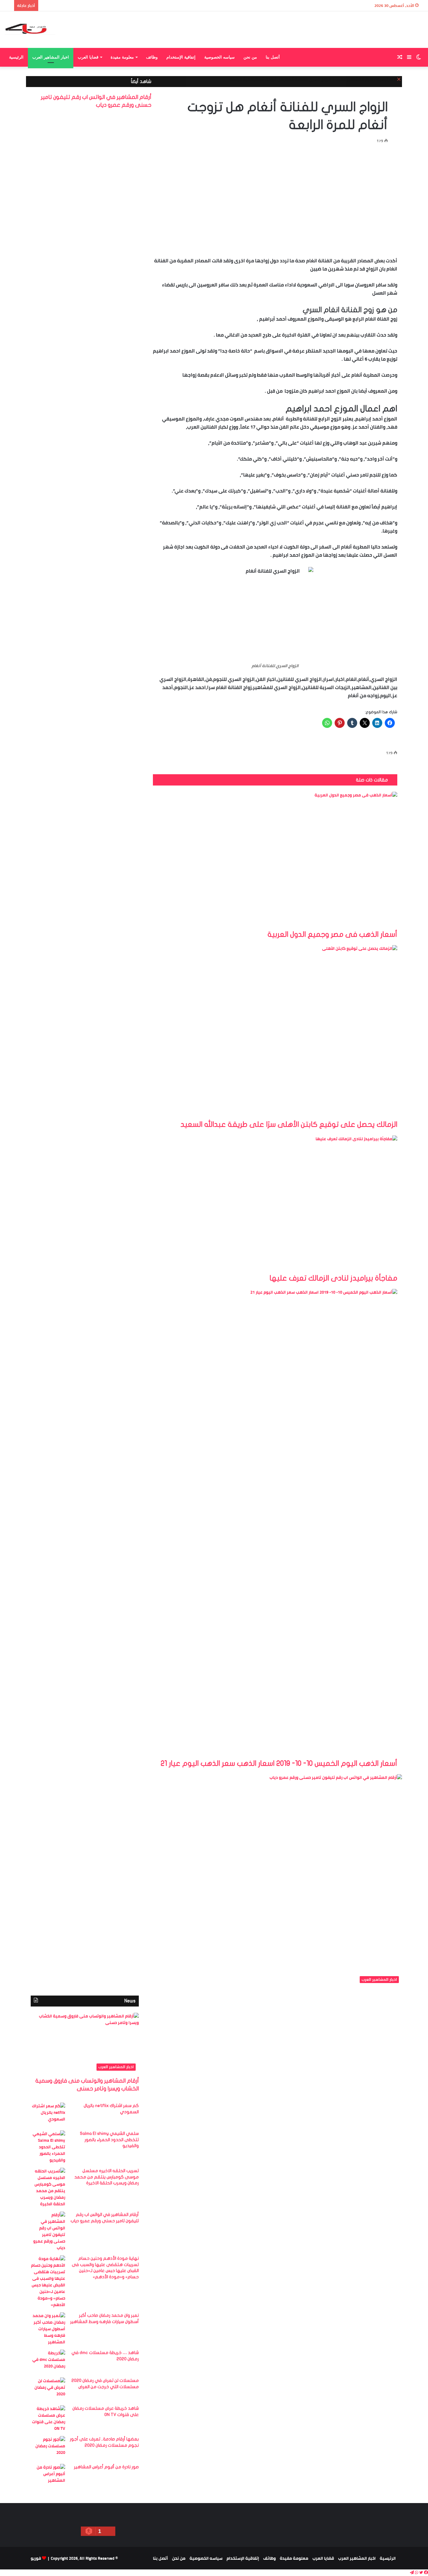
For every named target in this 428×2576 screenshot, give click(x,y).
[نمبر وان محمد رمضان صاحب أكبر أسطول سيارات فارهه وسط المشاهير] (48, 2329)
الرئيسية (16, 57)
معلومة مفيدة (122, 57)
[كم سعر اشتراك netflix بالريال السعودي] (48, 2114)
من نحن (250, 57)
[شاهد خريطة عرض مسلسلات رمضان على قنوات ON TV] (48, 2419)
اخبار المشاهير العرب (51, 57)
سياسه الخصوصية (219, 57)
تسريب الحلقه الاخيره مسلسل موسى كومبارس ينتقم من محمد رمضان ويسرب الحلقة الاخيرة (107, 2177)
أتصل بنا (273, 57)
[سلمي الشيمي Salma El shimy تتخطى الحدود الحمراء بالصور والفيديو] (48, 2147)
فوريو (36, 2558)
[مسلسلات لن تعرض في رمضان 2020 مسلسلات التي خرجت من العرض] (48, 2389)
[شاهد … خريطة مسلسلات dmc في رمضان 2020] (48, 2361)
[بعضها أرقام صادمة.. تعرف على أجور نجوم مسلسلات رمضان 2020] (48, 2448)
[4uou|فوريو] (30, 30)
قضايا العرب (88, 57)
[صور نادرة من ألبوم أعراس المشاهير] (48, 2476)
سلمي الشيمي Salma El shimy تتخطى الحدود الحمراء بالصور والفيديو (109, 2140)
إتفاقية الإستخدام (181, 57)
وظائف (152, 57)
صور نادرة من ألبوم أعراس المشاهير (106, 2467)
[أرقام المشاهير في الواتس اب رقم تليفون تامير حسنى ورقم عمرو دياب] (48, 2231)
